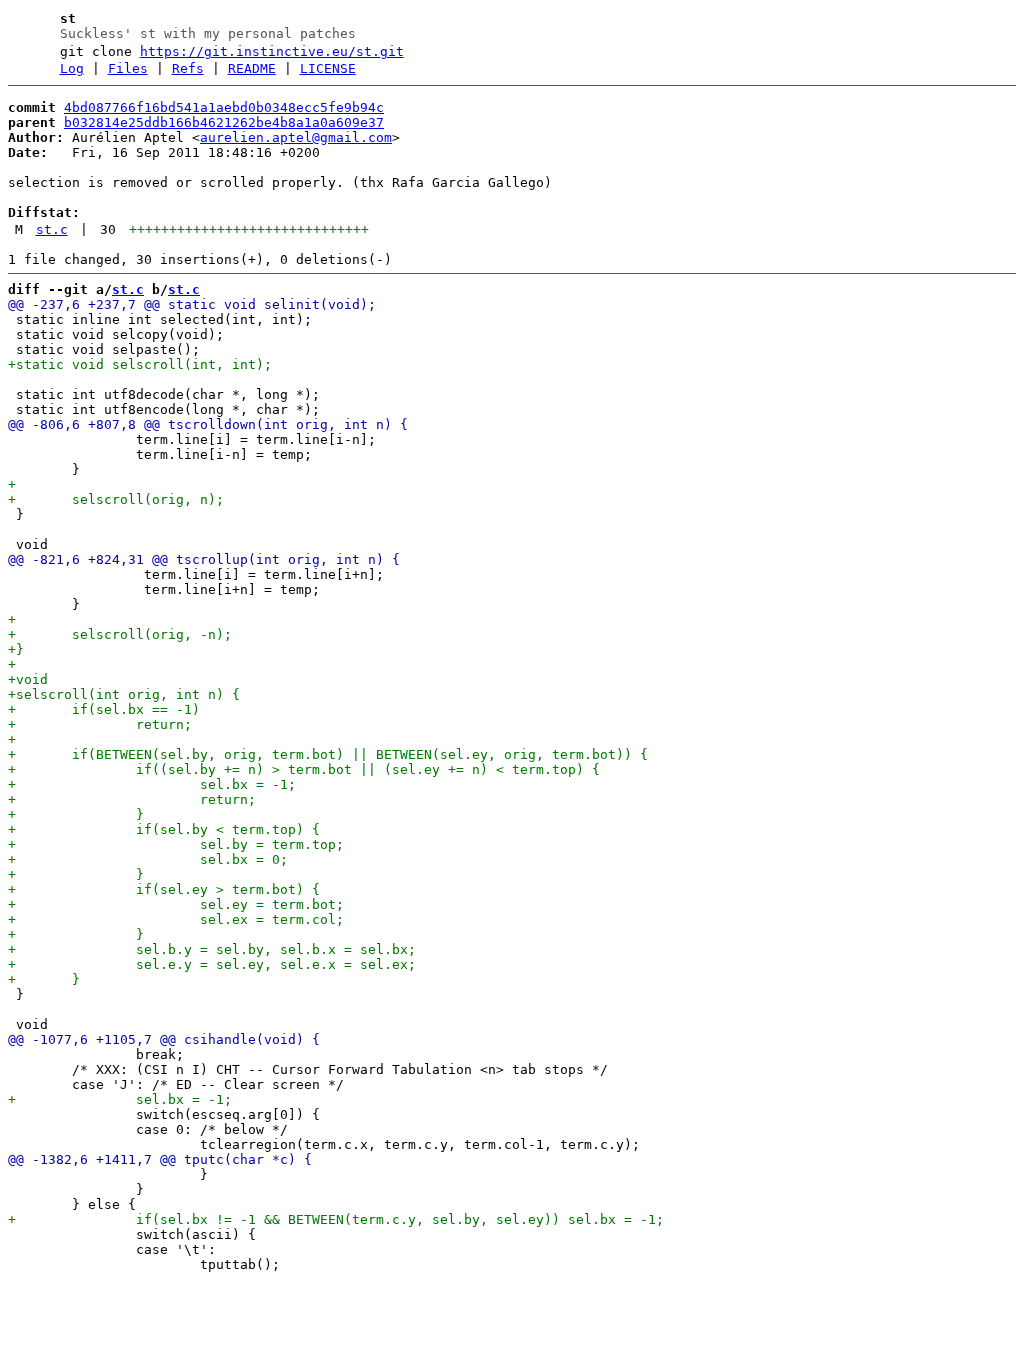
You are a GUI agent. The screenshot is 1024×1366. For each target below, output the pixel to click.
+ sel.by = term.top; (176, 844)
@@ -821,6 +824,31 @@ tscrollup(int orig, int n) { (204, 559)
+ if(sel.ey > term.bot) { (164, 889)
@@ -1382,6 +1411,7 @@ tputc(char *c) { (160, 1159)
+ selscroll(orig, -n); (120, 634)
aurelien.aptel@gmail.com (296, 137)
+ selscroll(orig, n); (116, 499)
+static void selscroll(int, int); (140, 364)
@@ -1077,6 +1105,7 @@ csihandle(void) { (164, 1039)
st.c (52, 229)
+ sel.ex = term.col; (176, 919)
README (252, 68)
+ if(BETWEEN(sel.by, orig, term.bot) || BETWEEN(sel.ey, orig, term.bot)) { (328, 754)
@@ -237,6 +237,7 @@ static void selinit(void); (192, 304)
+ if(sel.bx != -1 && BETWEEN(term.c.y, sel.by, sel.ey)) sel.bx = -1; (336, 1219)
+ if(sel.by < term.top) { (164, 829)
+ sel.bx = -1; (152, 784)
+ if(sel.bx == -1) (104, 709)
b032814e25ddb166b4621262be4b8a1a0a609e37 (224, 122)
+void (28, 679)
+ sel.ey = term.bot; (176, 904)
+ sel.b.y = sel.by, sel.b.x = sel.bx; (212, 949)
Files (128, 68)
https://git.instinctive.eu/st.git (272, 51)
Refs (188, 68)
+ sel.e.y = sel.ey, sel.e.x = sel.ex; (212, 964)
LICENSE (328, 68)
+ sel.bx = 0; (148, 859)
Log (72, 68)
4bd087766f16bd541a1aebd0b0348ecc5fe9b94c (224, 107)
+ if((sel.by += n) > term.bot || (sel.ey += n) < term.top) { (304, 769)
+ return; (100, 724)
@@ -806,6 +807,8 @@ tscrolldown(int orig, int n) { (208, 424)
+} (16, 649)
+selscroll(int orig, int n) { (124, 694)
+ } (76, 814)
